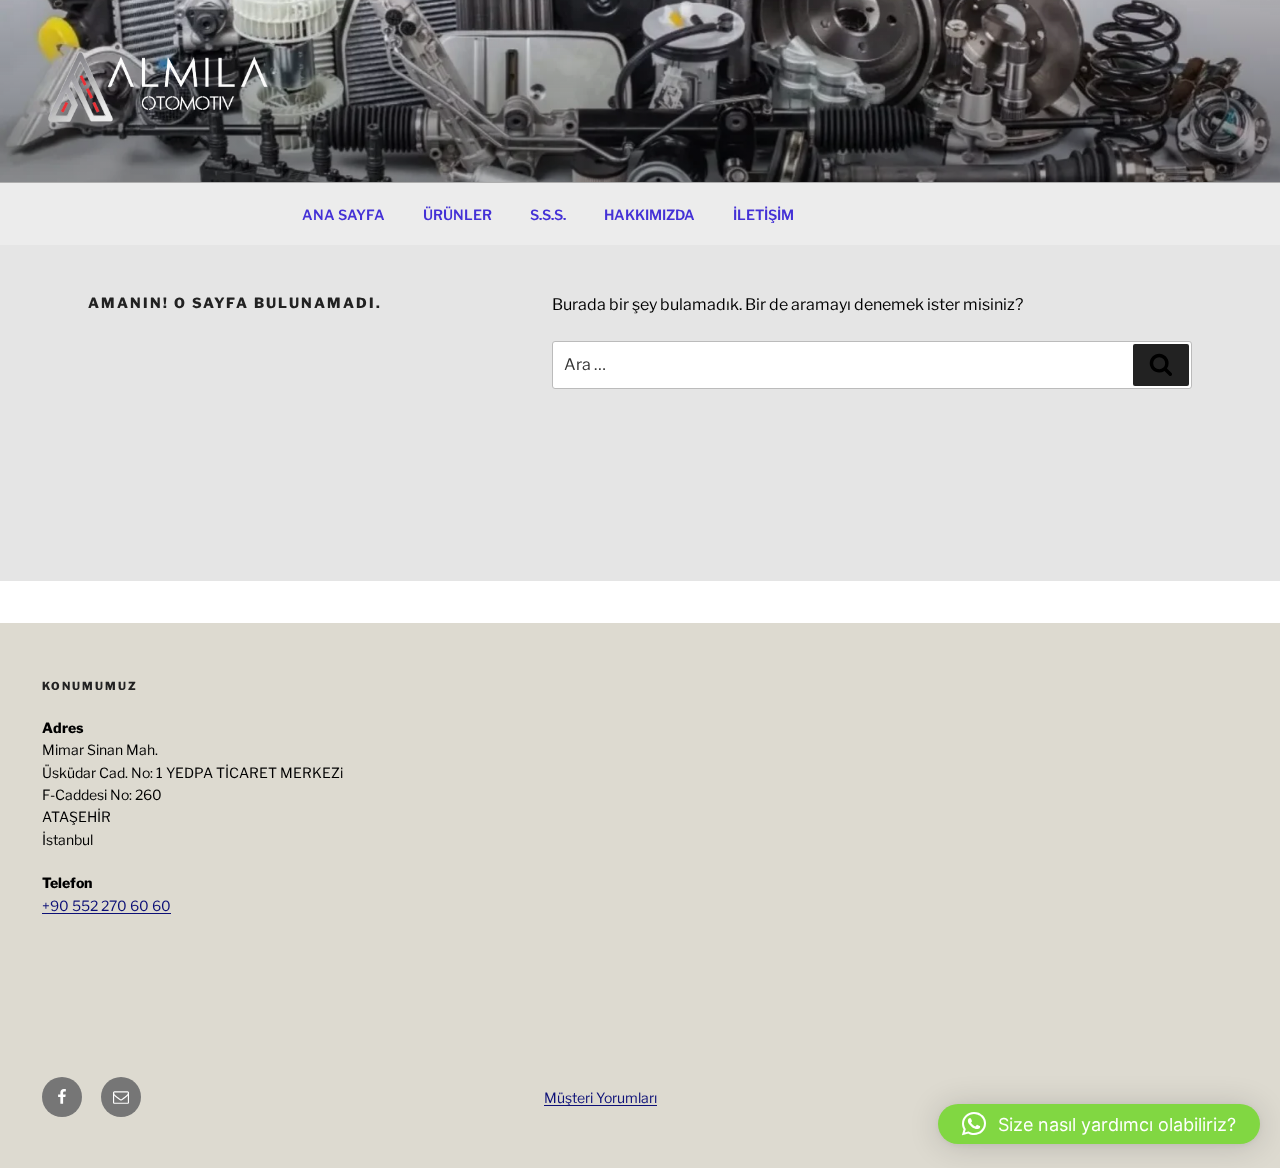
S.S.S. (548, 214)
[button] (1099, 1124)
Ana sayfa (343, 214)
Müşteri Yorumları (600, 1097)
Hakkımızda (649, 214)
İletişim (763, 214)
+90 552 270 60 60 (106, 905)
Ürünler (457, 214)
